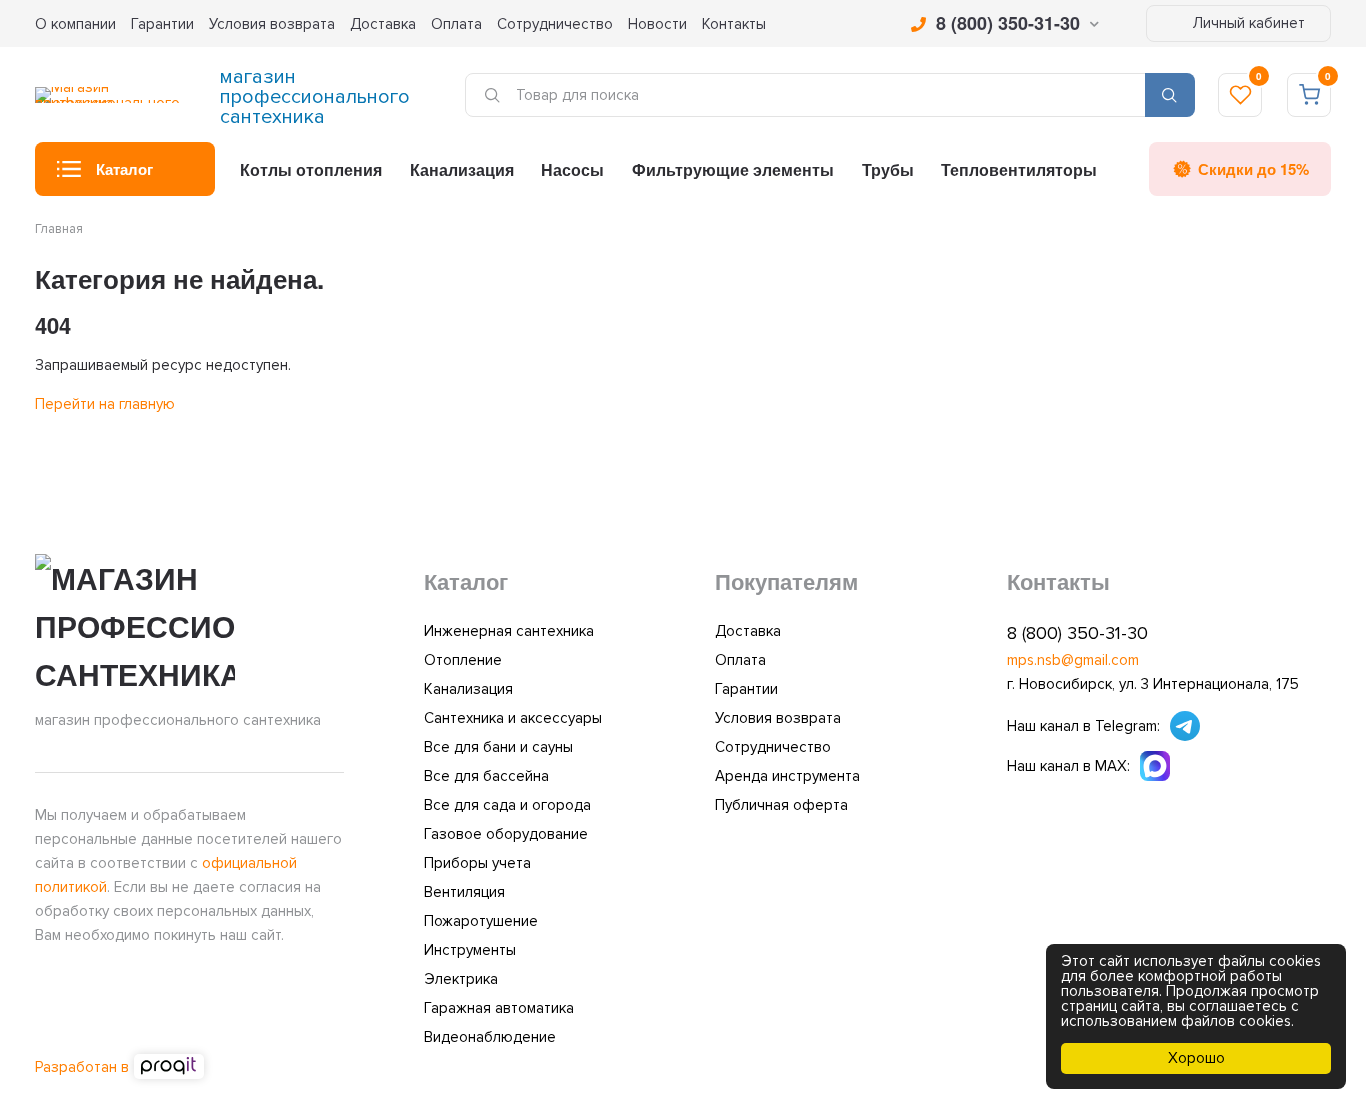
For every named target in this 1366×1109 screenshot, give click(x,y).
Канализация (462, 169)
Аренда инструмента (787, 776)
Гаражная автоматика (499, 1008)
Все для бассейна (486, 776)
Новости (657, 24)
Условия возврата (272, 24)
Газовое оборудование (506, 834)
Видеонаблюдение (490, 1037)
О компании (75, 24)
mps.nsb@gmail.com (1073, 660)
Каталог (124, 169)
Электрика (461, 979)
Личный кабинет (1247, 23)
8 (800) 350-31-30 (1008, 23)
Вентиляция (464, 892)
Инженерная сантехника (509, 631)
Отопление (463, 660)
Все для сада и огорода (507, 805)
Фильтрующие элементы (733, 169)
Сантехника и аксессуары (513, 718)
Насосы (572, 169)
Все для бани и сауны (498, 747)
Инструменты (470, 950)
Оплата (456, 24)
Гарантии (162, 24)
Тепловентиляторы (1019, 169)
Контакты (734, 24)
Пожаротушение (481, 921)
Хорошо (1196, 1058)
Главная (59, 229)
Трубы (888, 169)
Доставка (383, 24)
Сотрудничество (555, 24)
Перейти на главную (105, 404)
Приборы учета (477, 863)
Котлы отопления (311, 169)
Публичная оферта (781, 805)
